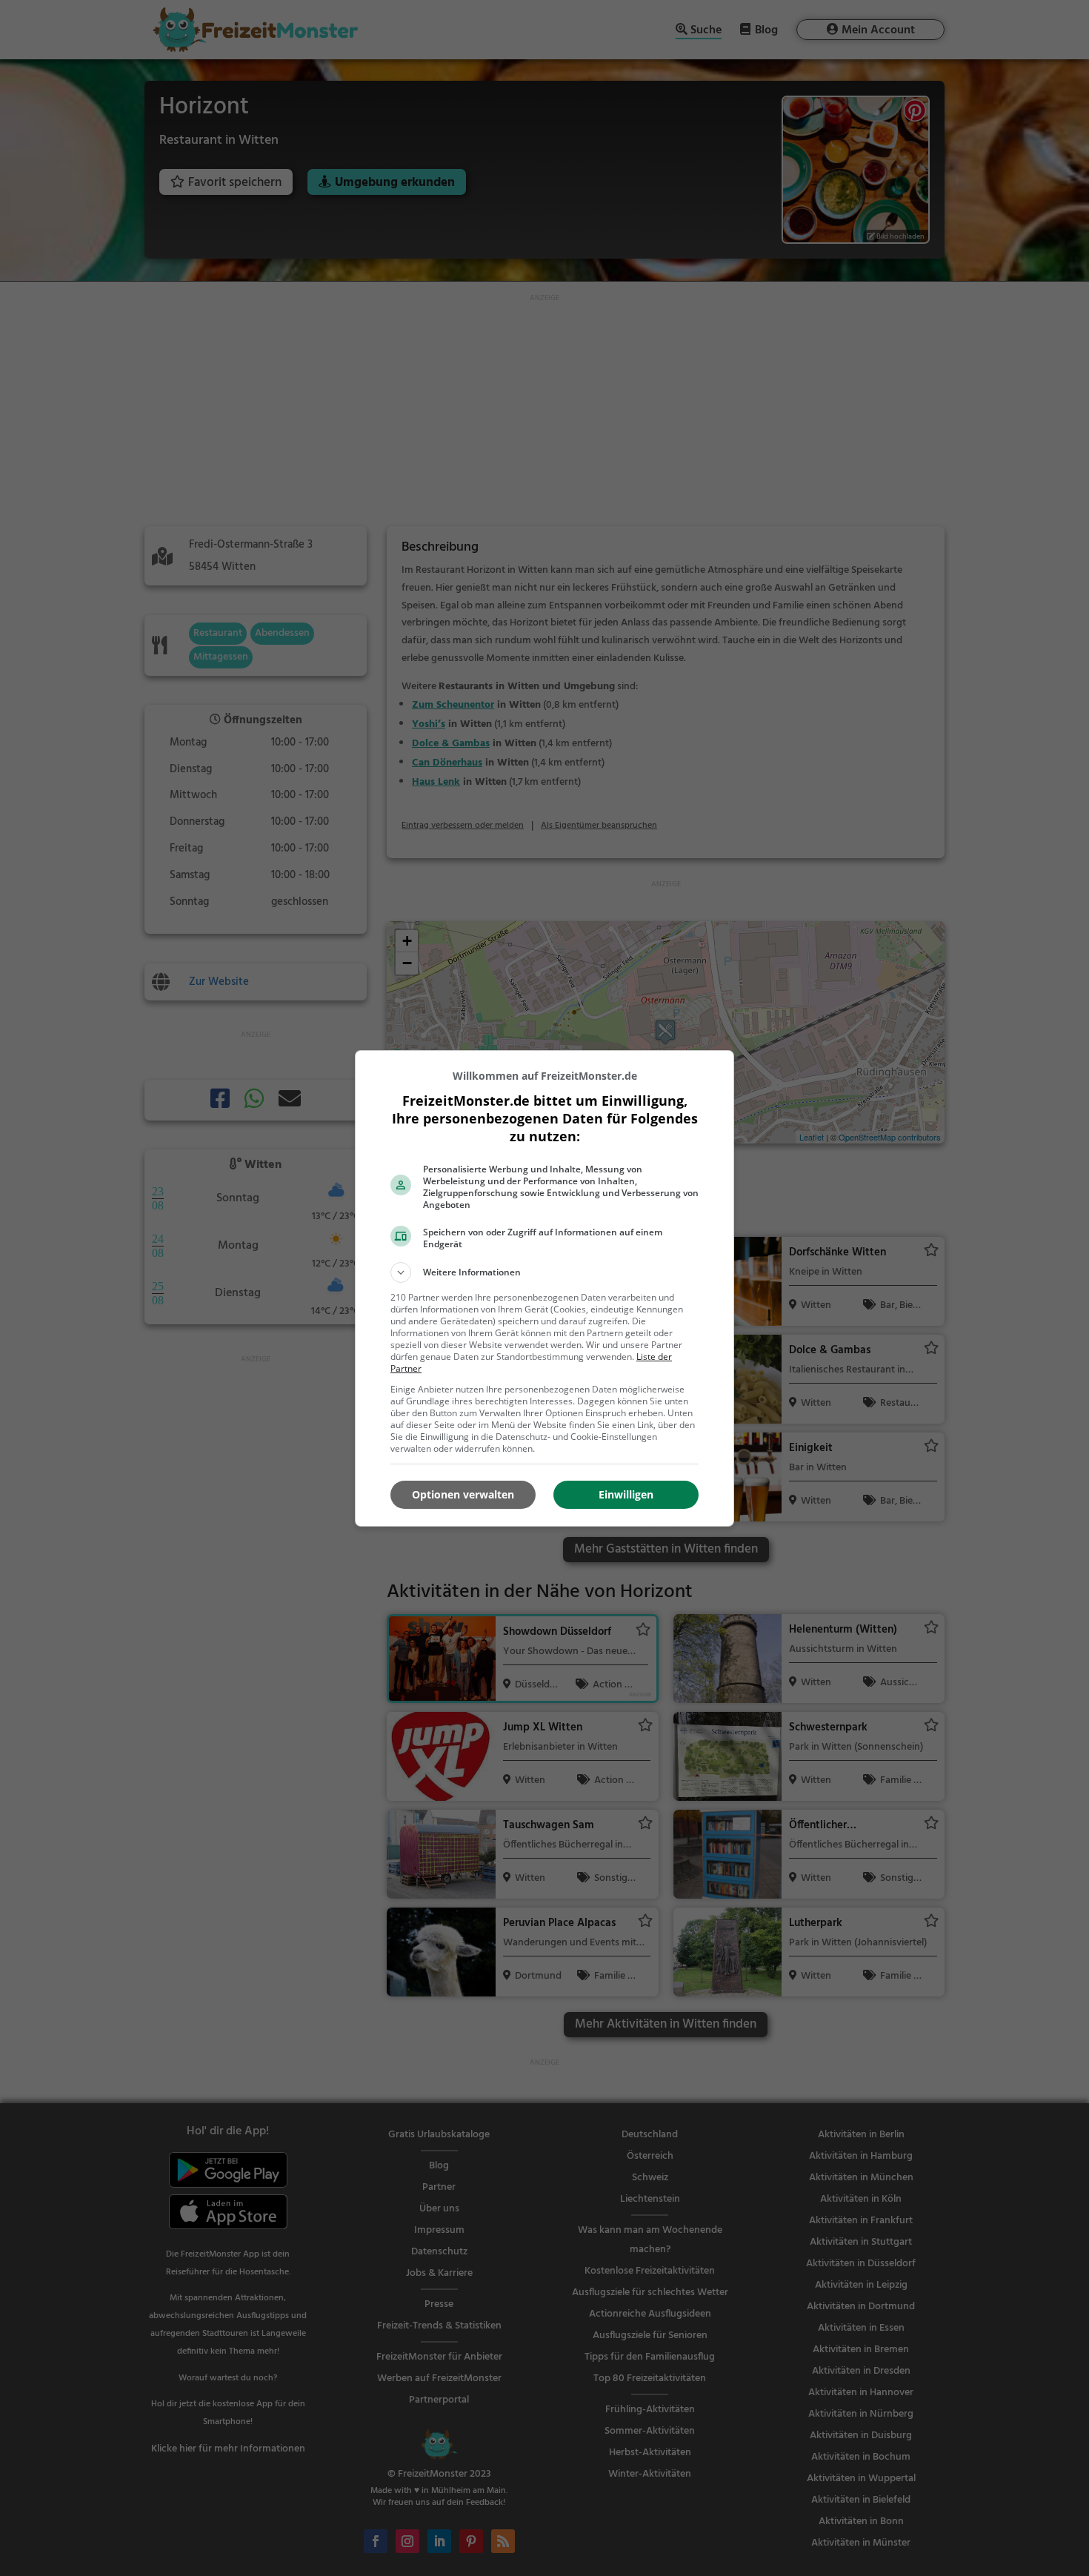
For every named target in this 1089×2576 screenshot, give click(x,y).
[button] (544, 1272)
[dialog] (544, 1288)
